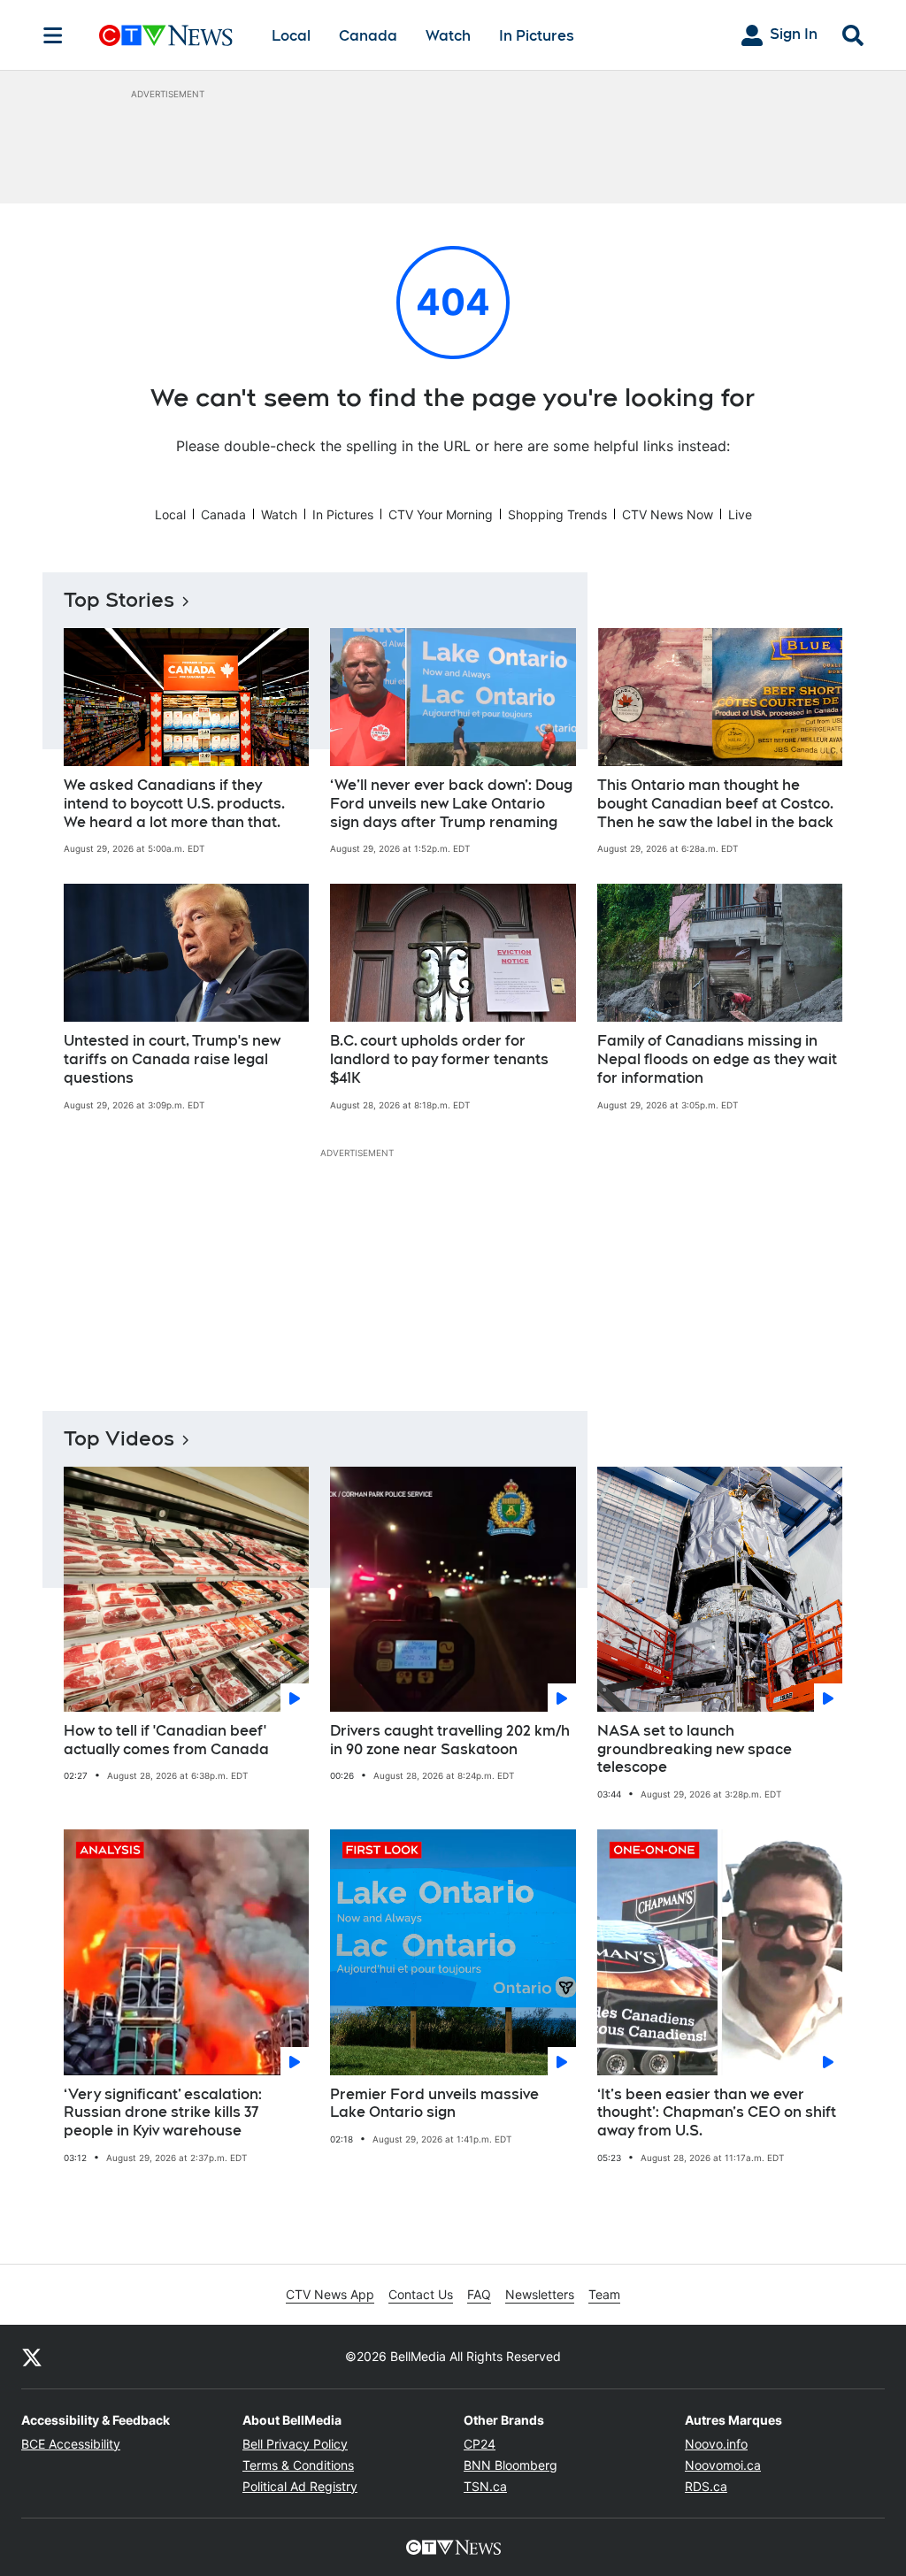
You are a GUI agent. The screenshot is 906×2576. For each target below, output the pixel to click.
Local (291, 36)
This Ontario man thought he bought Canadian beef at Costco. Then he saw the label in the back (715, 804)
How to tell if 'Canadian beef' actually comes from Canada (166, 1740)
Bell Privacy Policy (295, 2444)
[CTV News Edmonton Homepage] (166, 35)
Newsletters (540, 2294)
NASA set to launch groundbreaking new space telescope (695, 1749)
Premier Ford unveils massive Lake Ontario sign (434, 2104)
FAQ (479, 2294)
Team (604, 2294)
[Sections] (53, 35)
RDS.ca (706, 2486)
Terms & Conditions (298, 2465)
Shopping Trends (557, 514)
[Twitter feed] (32, 2357)
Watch (448, 36)
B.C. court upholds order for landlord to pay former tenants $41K (439, 1059)
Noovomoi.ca (723, 2465)
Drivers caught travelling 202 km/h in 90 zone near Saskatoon (450, 1740)
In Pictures (537, 36)
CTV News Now (668, 514)
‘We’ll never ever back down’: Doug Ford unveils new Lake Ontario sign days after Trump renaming (451, 804)
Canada (368, 36)
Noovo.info (716, 2444)
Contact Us (421, 2294)
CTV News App (330, 2294)
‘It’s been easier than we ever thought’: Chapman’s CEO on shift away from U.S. (717, 2113)
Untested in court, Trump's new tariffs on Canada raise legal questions (172, 1059)
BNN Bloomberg (511, 2465)
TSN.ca (485, 2486)
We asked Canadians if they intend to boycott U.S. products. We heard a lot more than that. (174, 804)
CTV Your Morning (441, 514)
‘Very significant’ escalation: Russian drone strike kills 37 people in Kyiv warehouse (163, 2113)
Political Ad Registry (300, 2486)
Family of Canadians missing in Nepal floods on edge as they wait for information (717, 1059)
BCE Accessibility (71, 2444)
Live (740, 514)
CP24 (480, 2444)
